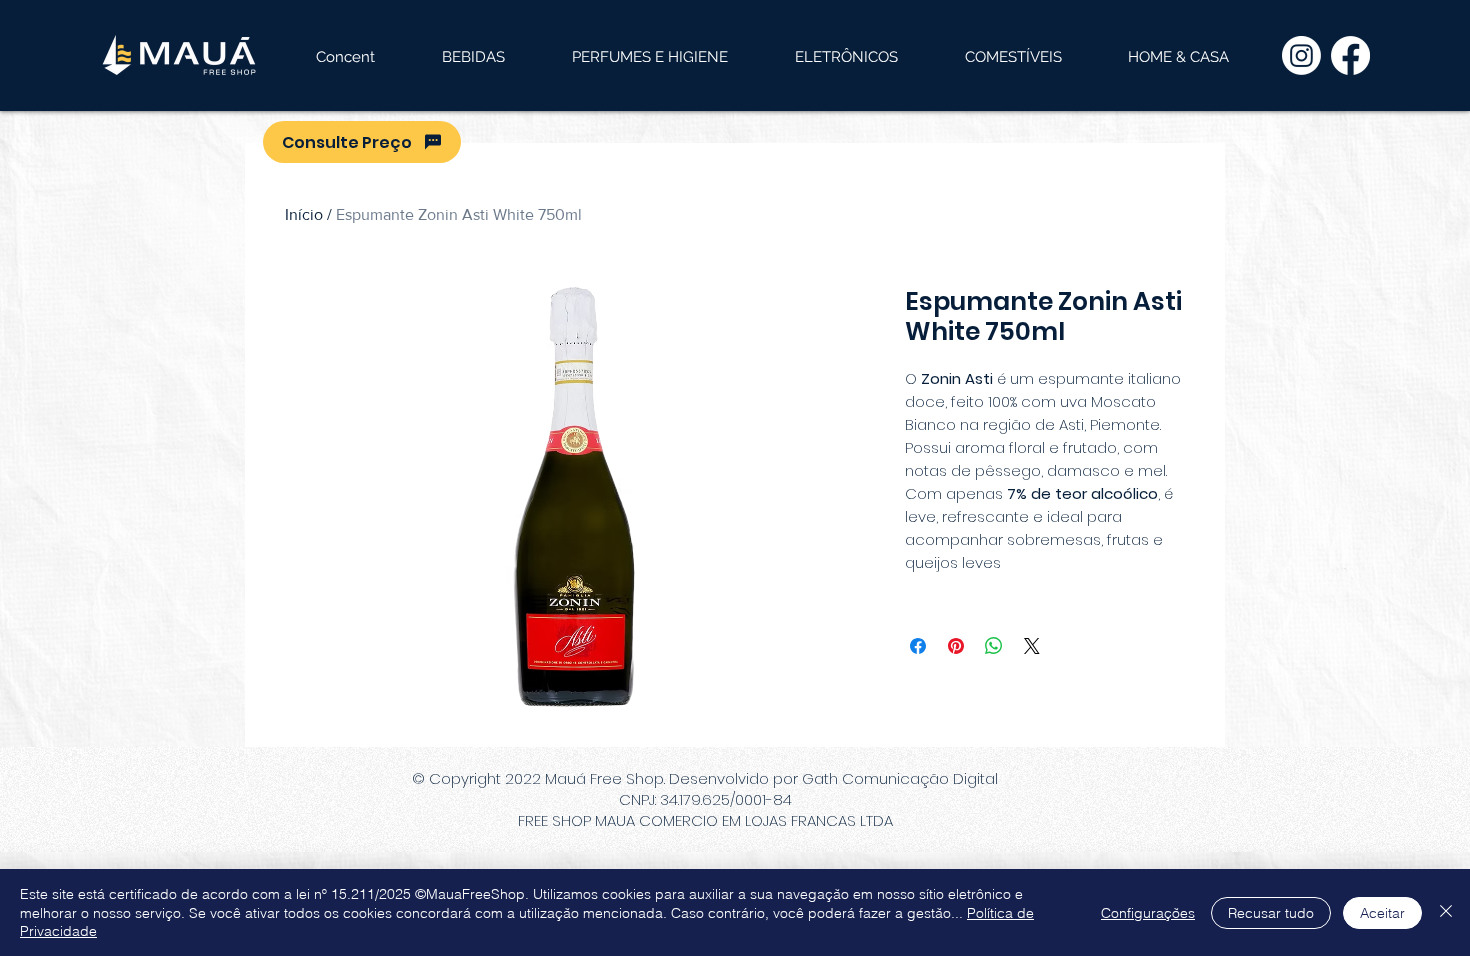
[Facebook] (1350, 55)
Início (304, 214)
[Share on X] (1032, 646)
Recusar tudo (1271, 913)
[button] (473, 57)
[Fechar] (1446, 912)
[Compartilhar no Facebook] (918, 646)
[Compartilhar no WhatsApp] (994, 646)
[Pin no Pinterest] (956, 646)
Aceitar (1382, 913)
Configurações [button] (1148, 913)
